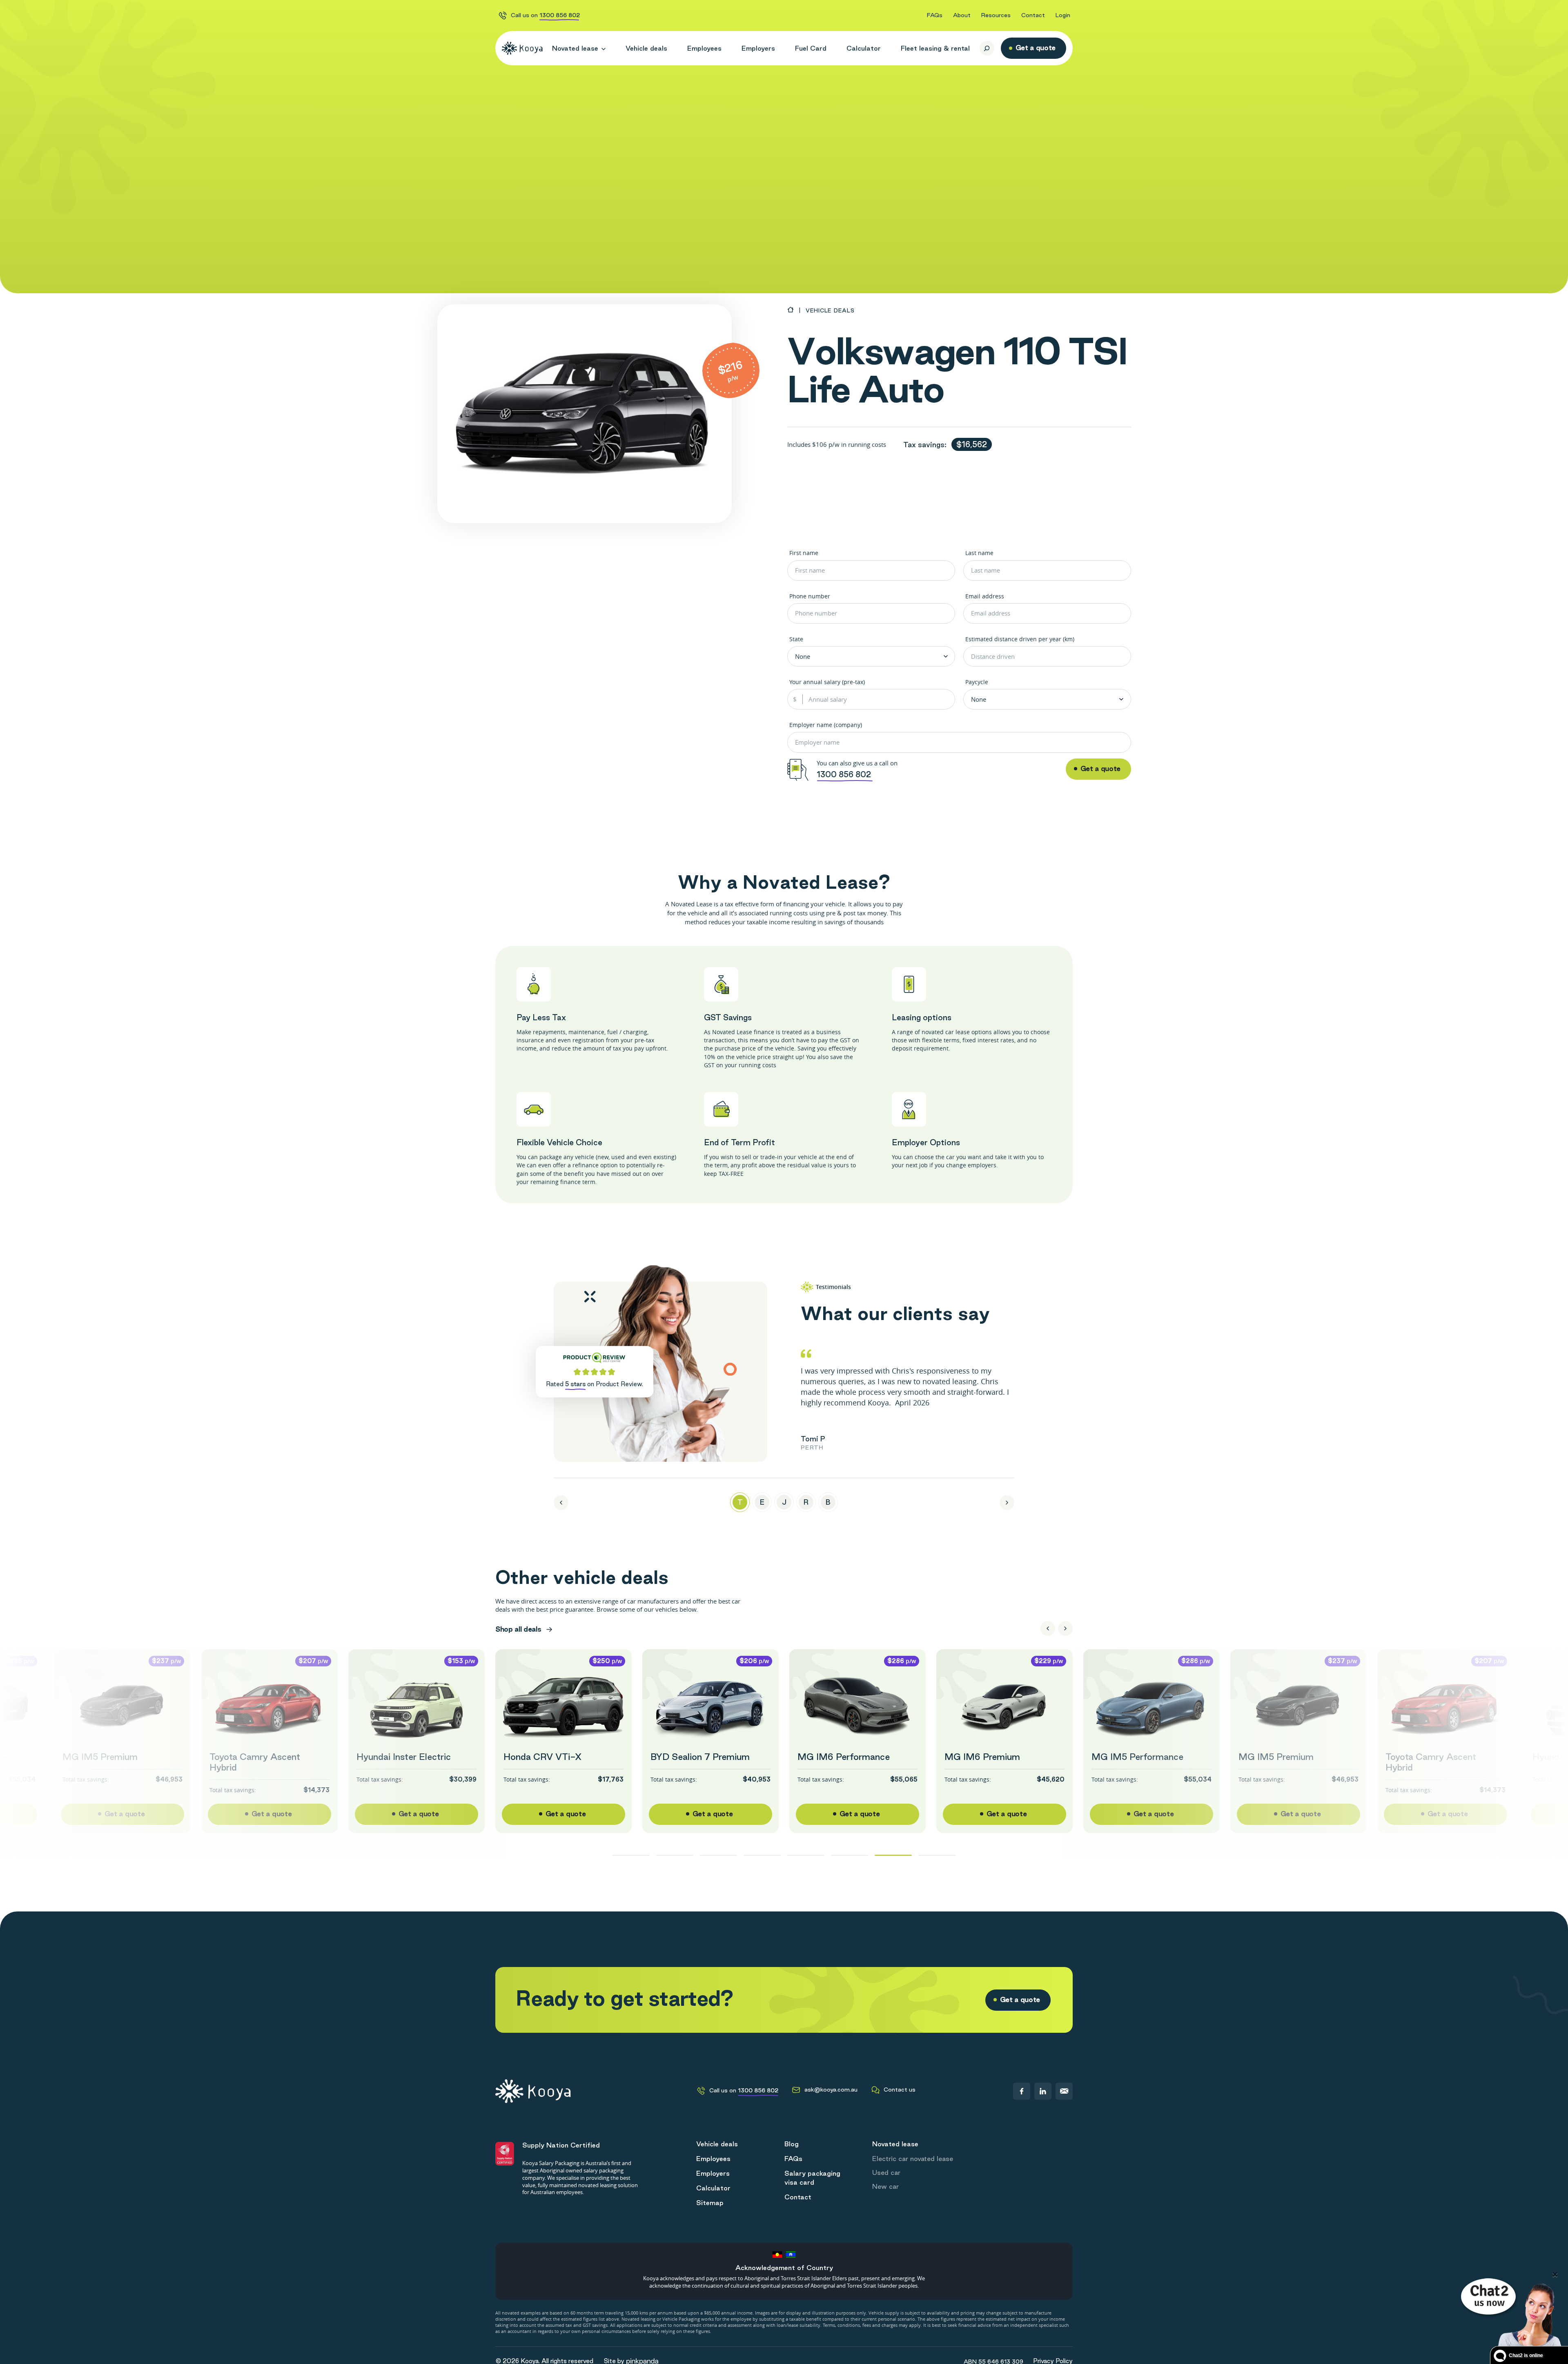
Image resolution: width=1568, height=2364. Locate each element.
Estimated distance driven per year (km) (1020, 639)
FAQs (935, 15)
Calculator (864, 48)
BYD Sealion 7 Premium (700, 1757)
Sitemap (710, 2203)
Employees (704, 48)
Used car (886, 2172)
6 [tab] (850, 1855)
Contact (1033, 15)
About (962, 15)
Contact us (900, 2090)
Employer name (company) (826, 725)
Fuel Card (811, 48)
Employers (758, 48)
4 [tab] (762, 1855)
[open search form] (987, 48)
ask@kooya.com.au (831, 2090)
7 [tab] (893, 1855)
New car (885, 2186)
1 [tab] (631, 1855)
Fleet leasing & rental (935, 48)
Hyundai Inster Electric (404, 1757)
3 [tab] (718, 1855)
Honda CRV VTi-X (542, 1757)
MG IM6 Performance (844, 1757)
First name (804, 553)
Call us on (545, 15)
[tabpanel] (908, 1401)
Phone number (810, 596)
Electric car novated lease (913, 2159)
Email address (985, 596)
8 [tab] (937, 1855)
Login (1063, 15)
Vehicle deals (646, 48)
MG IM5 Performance (1137, 1757)
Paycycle (977, 682)
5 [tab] (806, 1855)
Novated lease (575, 48)
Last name (979, 553)
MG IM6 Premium (982, 1757)
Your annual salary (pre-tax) (827, 682)
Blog (792, 2144)
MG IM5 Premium (100, 1757)
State (796, 639)
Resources (996, 15)
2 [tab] (675, 1855)
